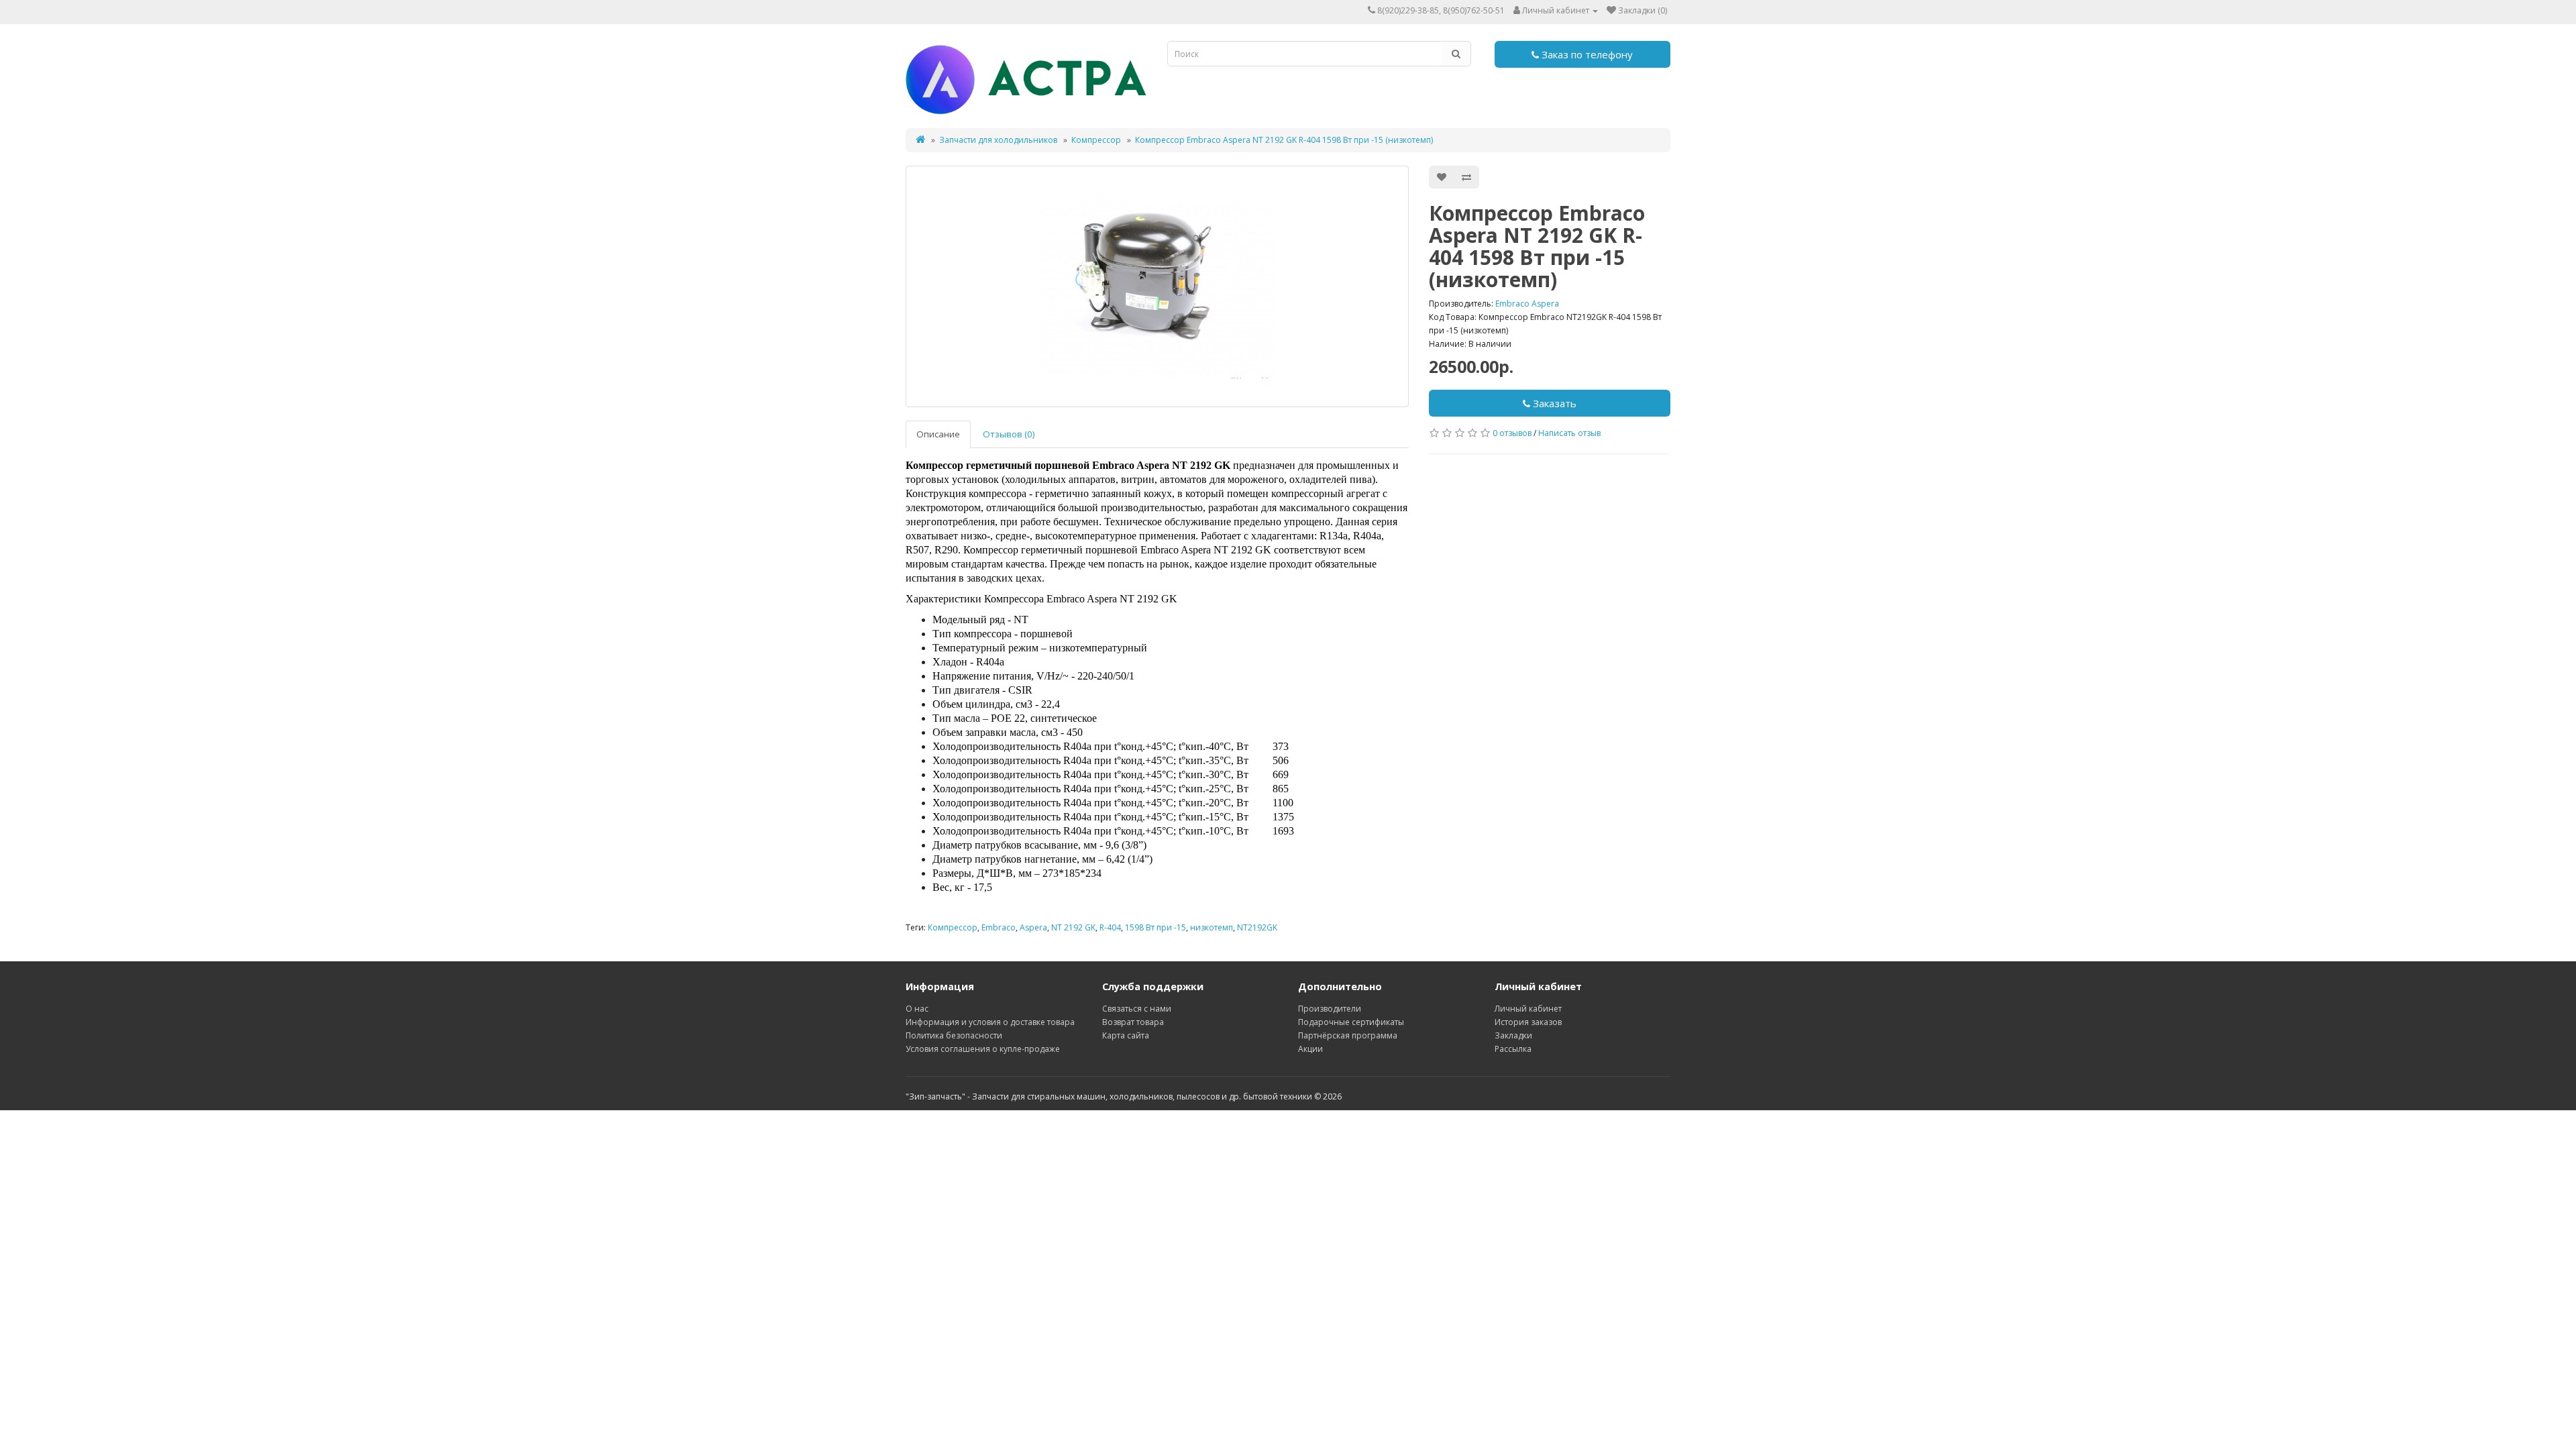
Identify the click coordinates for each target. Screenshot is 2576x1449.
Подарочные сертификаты (1351, 1022)
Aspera (1033, 927)
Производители (1330, 1009)
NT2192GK (1257, 927)
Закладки (1513, 1035)
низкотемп (1212, 927)
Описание (938, 434)
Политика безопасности (954, 1035)
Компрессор (1096, 140)
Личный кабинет (1528, 1009)
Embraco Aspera (1527, 304)
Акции (1310, 1049)
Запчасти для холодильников (998, 140)
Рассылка (1513, 1049)
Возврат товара (1133, 1022)
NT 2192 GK (1073, 927)
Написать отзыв (1569, 433)
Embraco (999, 927)
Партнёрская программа (1348, 1035)
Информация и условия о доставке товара (990, 1022)
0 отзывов (1512, 433)
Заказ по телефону (1586, 54)
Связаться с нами (1137, 1009)
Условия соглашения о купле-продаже (983, 1049)
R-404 (1110, 927)
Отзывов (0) (1009, 434)
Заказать (1553, 403)
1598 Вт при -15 (1156, 927)
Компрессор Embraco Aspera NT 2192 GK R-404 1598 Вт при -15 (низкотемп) (1284, 140)
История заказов (1528, 1022)
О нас (917, 1009)
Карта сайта (1126, 1035)
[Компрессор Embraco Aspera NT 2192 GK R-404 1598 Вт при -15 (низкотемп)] (1157, 286)
